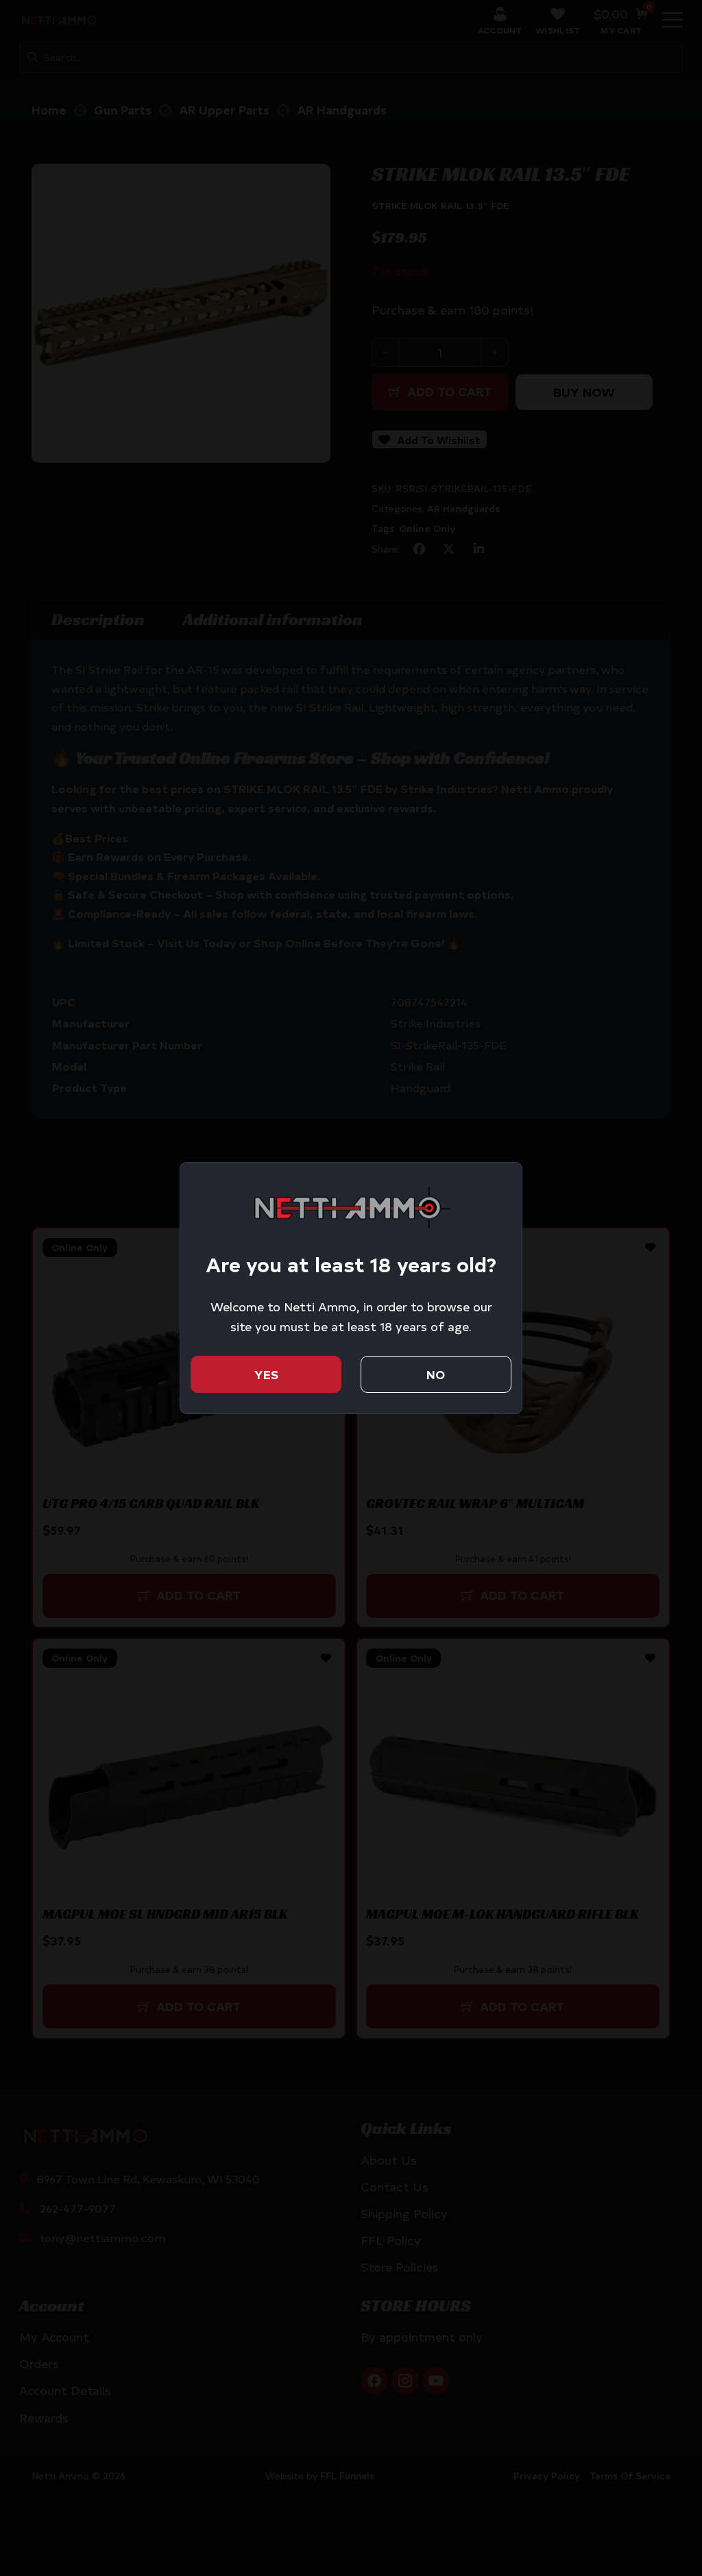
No (436, 1374)
